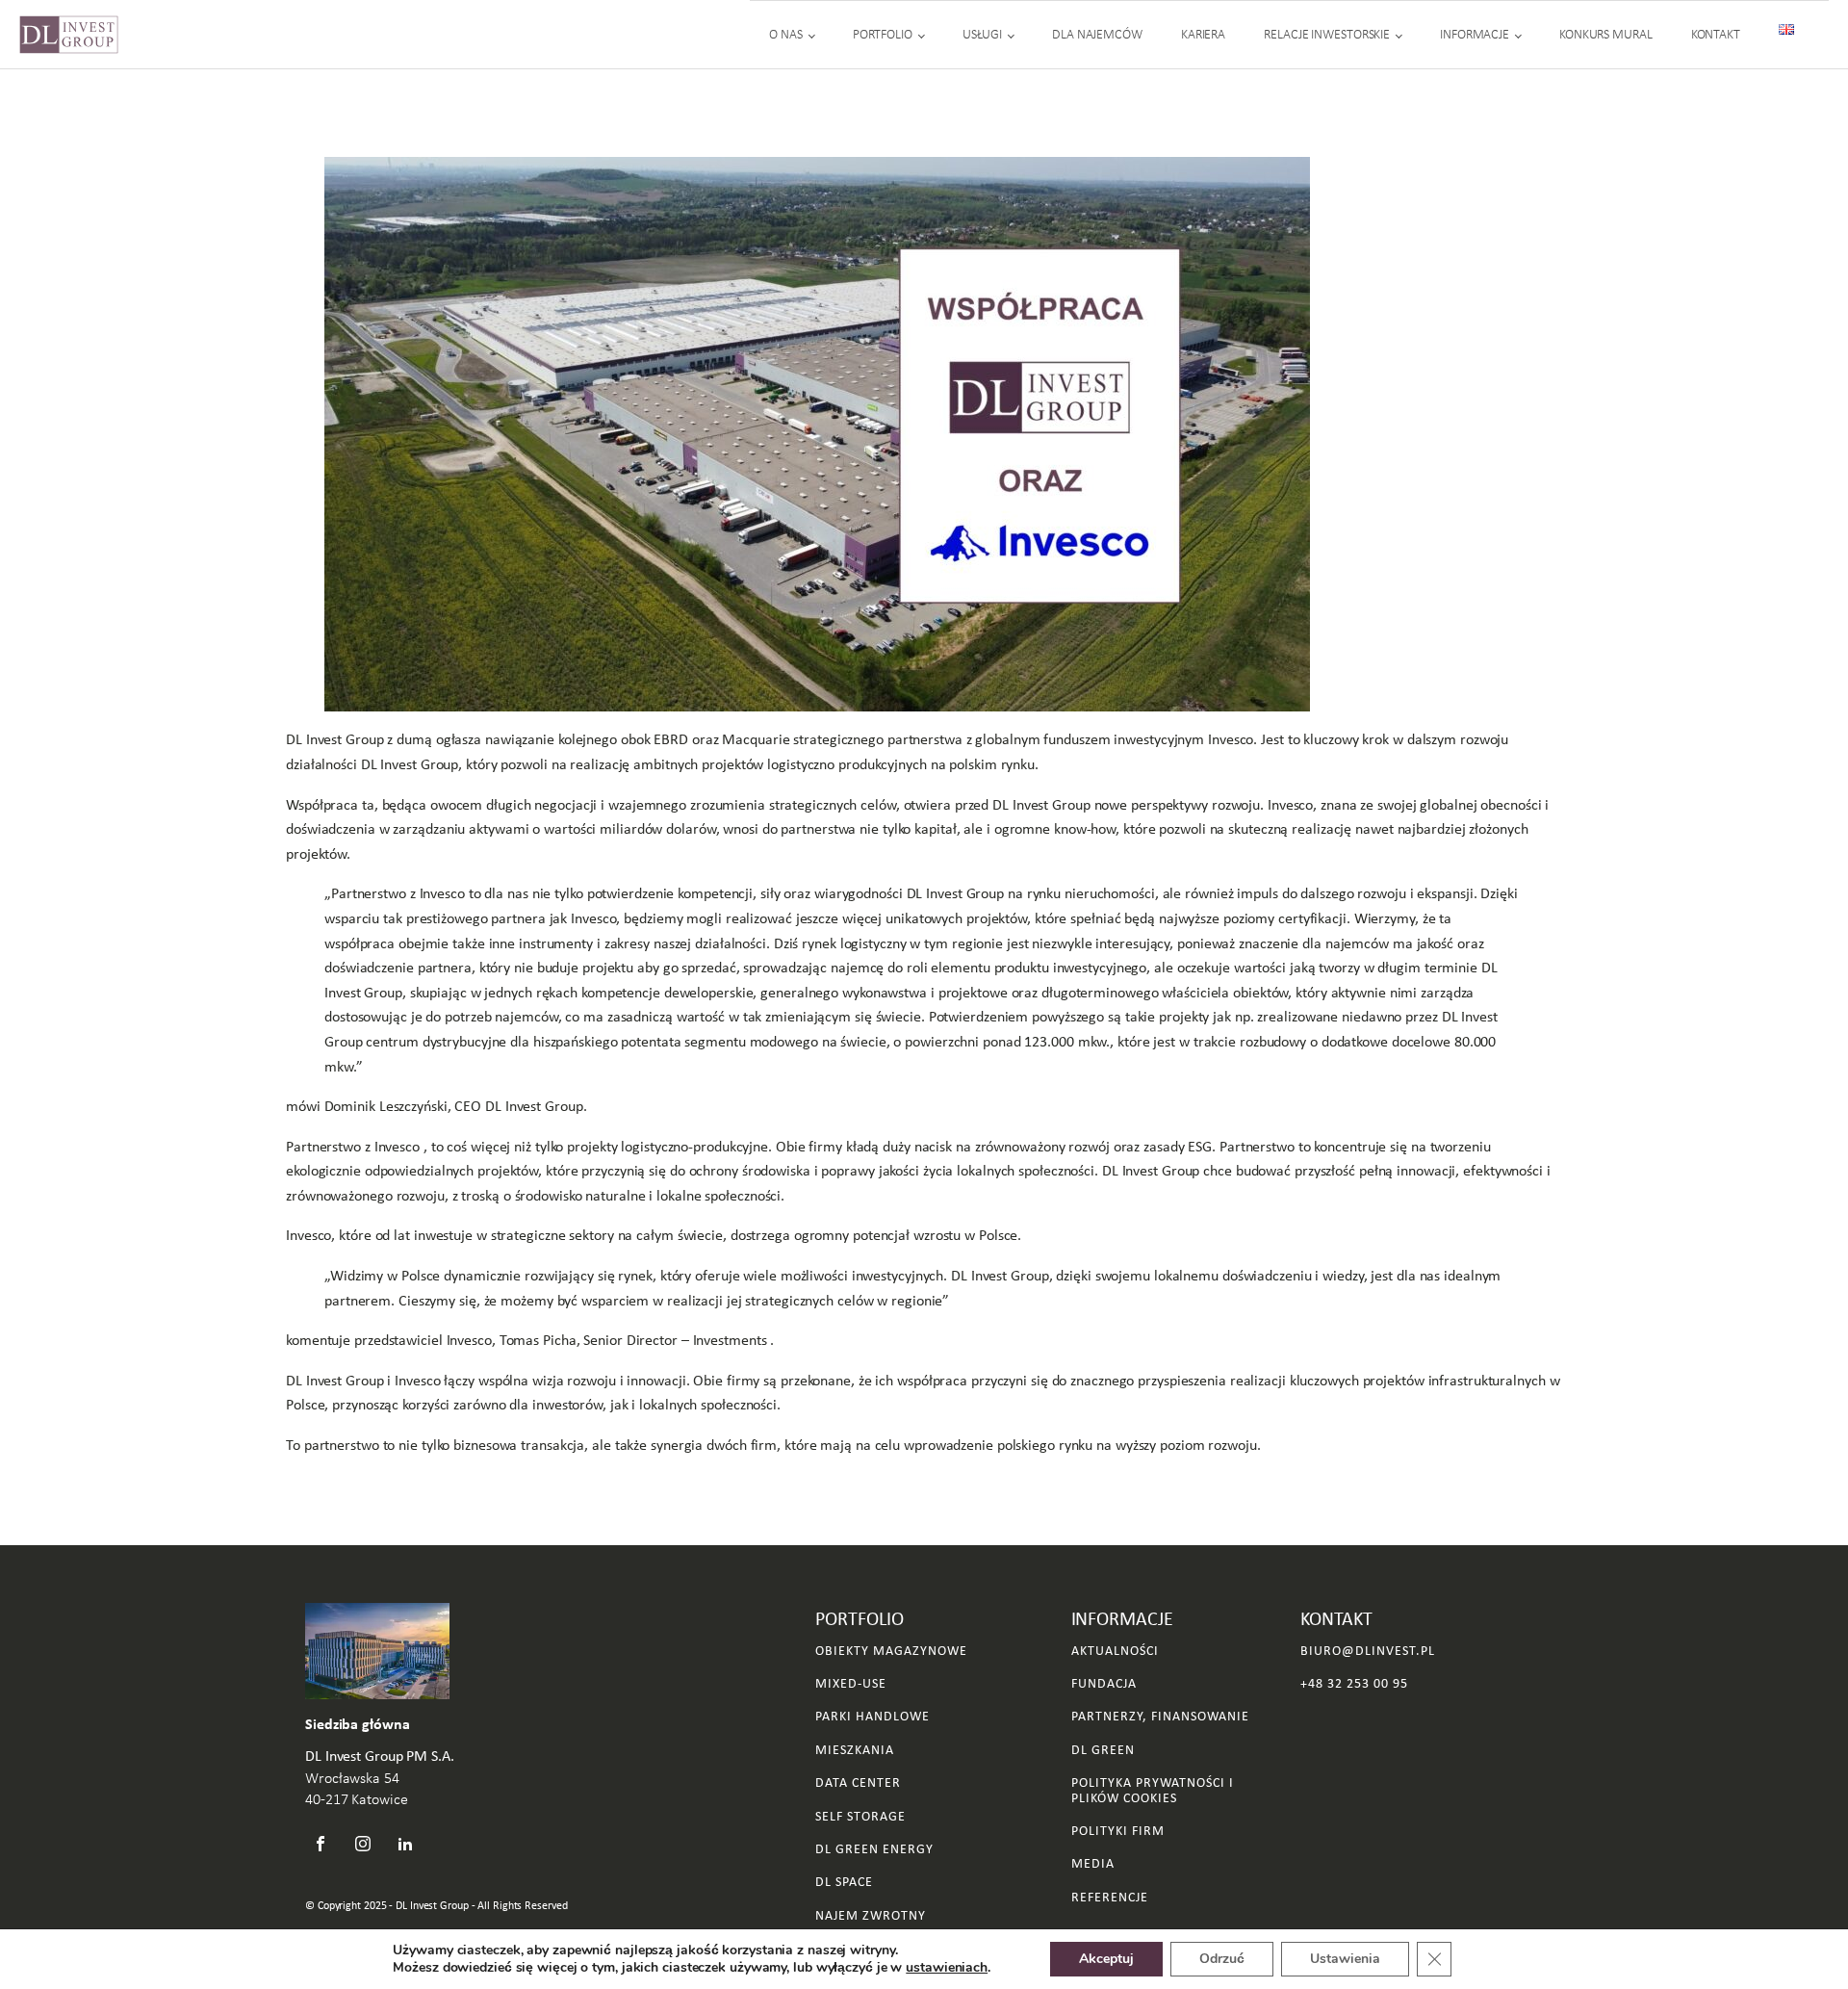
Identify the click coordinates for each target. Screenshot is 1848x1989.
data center (858, 1782)
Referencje (1110, 1897)
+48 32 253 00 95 (1354, 1683)
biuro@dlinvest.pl (1368, 1651)
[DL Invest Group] (69, 35)
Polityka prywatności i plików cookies (1153, 1790)
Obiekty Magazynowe (891, 1651)
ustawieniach (947, 1968)
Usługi (982, 34)
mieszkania (855, 1750)
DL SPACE (844, 1882)
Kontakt (1716, 34)
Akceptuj (1106, 1959)
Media (1093, 1863)
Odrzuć (1222, 1959)
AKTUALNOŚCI (1115, 1651)
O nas (786, 34)
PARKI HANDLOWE (873, 1716)
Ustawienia (1345, 1959)
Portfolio (883, 34)
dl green (1103, 1750)
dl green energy (874, 1849)
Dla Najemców (1097, 34)
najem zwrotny (871, 1915)
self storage (860, 1816)
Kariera (1203, 34)
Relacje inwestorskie (1327, 34)
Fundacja (1104, 1683)
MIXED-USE (851, 1683)
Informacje (1475, 34)
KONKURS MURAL (1606, 34)
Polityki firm (1118, 1831)
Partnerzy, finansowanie (1160, 1716)
